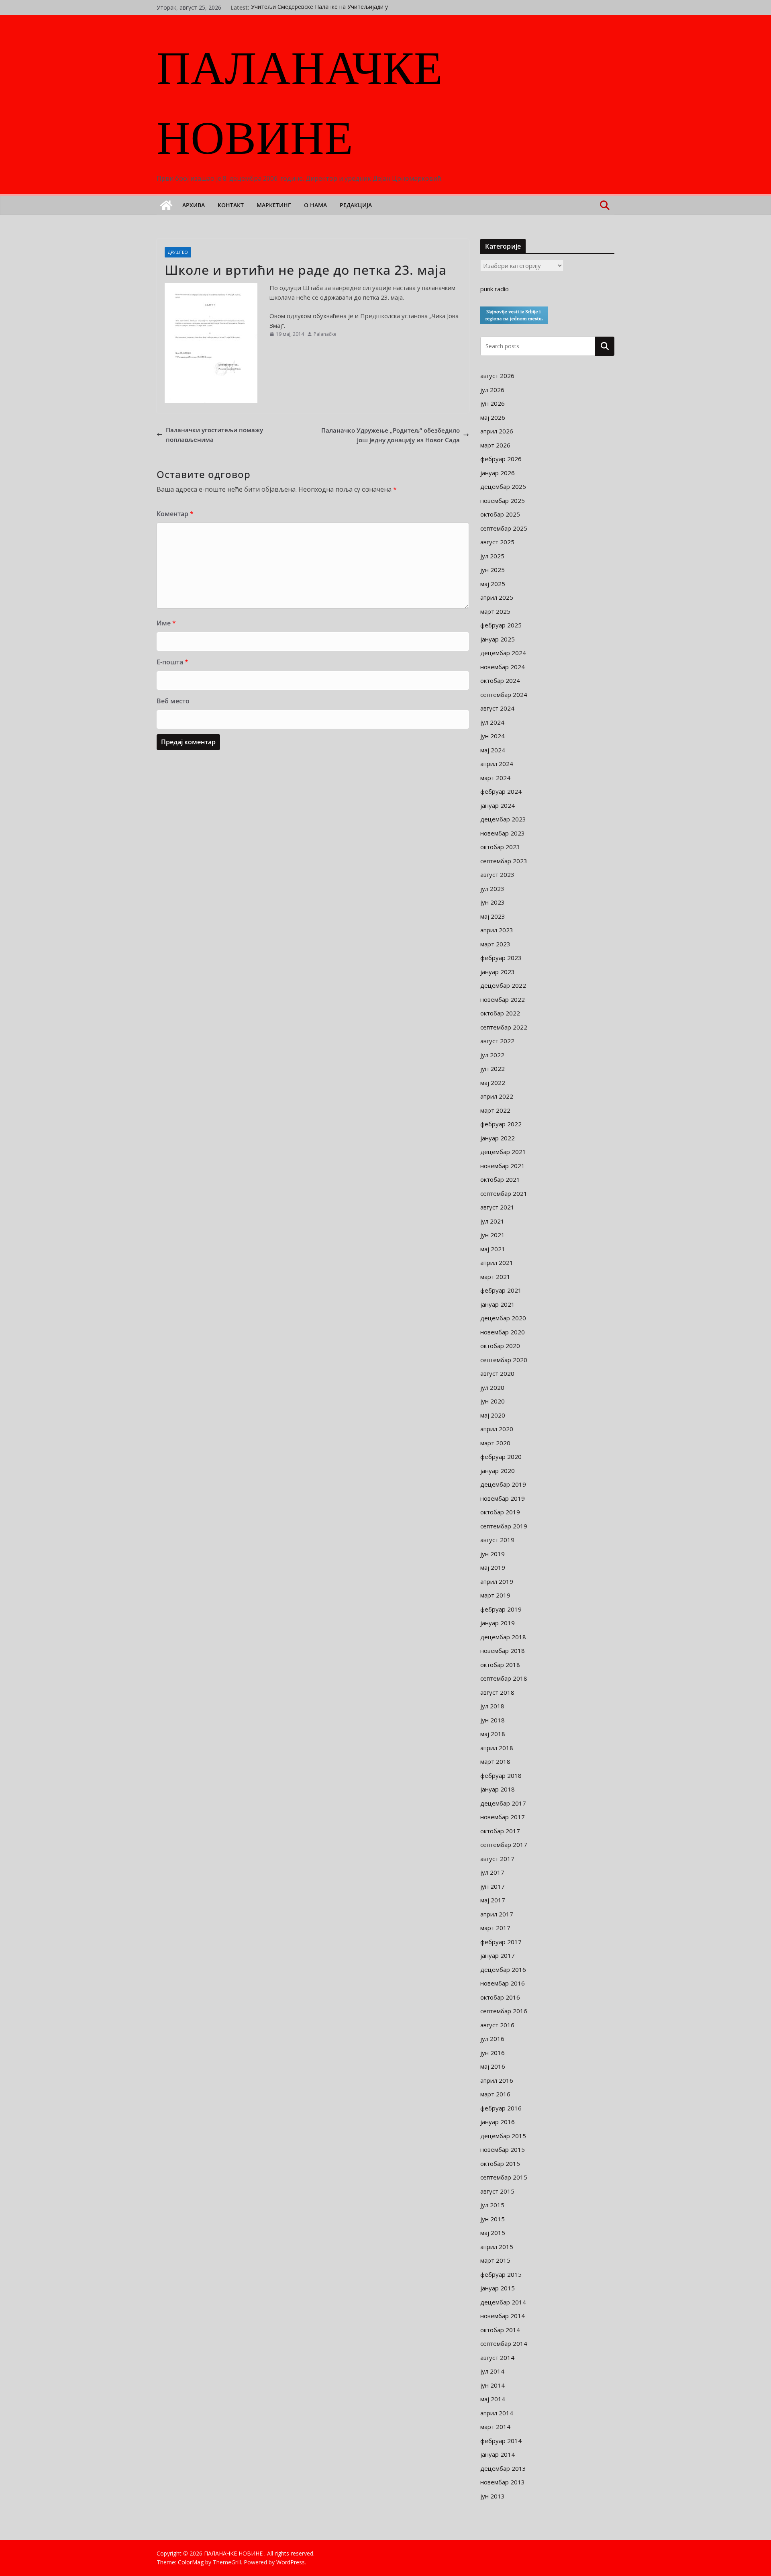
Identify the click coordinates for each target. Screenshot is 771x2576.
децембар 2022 (503, 985)
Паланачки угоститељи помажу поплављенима (214, 435)
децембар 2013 (503, 2468)
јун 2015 (493, 2219)
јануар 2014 (498, 2454)
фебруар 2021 (501, 1290)
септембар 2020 (504, 1360)
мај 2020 (493, 1415)
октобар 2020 (500, 1346)
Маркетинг (274, 205)
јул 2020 (492, 1387)
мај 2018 (493, 1734)
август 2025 (497, 542)
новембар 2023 (503, 833)
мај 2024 (493, 750)
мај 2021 (493, 1249)
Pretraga (605, 346)
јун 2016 (493, 2053)
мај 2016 (493, 2066)
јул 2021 (492, 1221)
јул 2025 (492, 556)
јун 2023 (493, 902)
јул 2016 (492, 2039)
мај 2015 (493, 2233)
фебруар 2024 (501, 791)
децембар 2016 (503, 1969)
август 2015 (497, 2191)
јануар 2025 (498, 639)
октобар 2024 (500, 680)
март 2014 (495, 2427)
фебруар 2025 (501, 625)
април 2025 (497, 597)
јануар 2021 (498, 1304)
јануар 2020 (498, 1471)
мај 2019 (493, 1567)
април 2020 (497, 1429)
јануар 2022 (498, 1138)
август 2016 (497, 2025)
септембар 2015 (504, 2177)
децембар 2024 (503, 653)
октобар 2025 (500, 514)
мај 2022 (493, 1083)
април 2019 (497, 1581)
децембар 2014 (503, 2302)
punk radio (495, 289)
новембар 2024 (503, 667)
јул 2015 (492, 2205)
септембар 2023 (504, 861)
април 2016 (497, 2080)
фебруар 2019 (501, 1609)
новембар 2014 (503, 2316)
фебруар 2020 (501, 1457)
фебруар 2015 (501, 2274)
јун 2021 (493, 1235)
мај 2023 (493, 916)
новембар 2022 (503, 999)
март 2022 (495, 1110)
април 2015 (497, 2247)
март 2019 (495, 1595)
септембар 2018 (504, 1678)
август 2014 (497, 2357)
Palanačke (325, 334)
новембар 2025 (503, 500)
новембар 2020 (503, 1332)
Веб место (173, 701)
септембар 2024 (504, 695)
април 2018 (497, 1748)
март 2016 (495, 2094)
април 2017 (497, 1914)
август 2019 (497, 1540)
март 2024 (495, 778)
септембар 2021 (504, 1193)
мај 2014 (493, 2399)
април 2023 (497, 930)
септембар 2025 (504, 528)
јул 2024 (492, 722)
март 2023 (495, 944)
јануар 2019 (498, 1623)
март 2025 (495, 611)
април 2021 (497, 1262)
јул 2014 (492, 2371)
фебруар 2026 (501, 459)
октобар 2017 (500, 1831)
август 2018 (497, 1692)
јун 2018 (493, 1720)
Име (166, 623)
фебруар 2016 (501, 2108)
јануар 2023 (498, 972)
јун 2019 (493, 1554)
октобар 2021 (500, 1179)
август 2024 (497, 708)
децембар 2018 (503, 1637)
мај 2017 (493, 1900)
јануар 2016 (498, 2122)
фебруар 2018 (501, 1775)
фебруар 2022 (501, 1124)
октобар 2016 (500, 1997)
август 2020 (497, 1373)
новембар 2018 (503, 1651)
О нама (315, 205)
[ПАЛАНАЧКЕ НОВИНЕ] (166, 205)
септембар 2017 (504, 1845)
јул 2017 (492, 1872)
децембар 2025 (503, 486)
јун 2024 (493, 736)
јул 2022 (492, 1055)
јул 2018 (492, 1706)
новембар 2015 (503, 2149)
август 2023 (497, 874)
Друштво (178, 252)
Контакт (231, 205)
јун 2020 (493, 1401)
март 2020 (495, 1443)
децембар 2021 (503, 1152)
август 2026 (497, 376)
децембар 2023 (503, 819)
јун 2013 (493, 2496)
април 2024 (497, 764)
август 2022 (497, 1041)
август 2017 (497, 1859)
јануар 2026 (498, 473)
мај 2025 (493, 584)
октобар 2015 (500, 2163)
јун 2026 (493, 403)
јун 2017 (493, 1886)
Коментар (175, 514)
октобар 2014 (500, 2330)
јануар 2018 (498, 1789)
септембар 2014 (504, 2343)
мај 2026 (493, 417)
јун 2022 (493, 1068)
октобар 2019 (500, 1512)
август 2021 (497, 1207)
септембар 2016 (504, 2011)
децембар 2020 (503, 1318)
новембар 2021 (503, 1166)
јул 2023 (492, 889)
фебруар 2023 (501, 958)
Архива (194, 205)
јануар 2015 (498, 2288)
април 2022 (497, 1096)
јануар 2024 (498, 805)
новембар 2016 (503, 1983)
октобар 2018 (500, 1665)
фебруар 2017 (501, 1942)
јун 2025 (493, 570)
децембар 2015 (503, 2136)
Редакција (356, 205)
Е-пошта (172, 662)
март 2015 (495, 2260)
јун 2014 (493, 2385)
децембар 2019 (503, 1484)
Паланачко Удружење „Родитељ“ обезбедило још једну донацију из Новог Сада (391, 435)
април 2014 (497, 2413)
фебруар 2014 (501, 2441)
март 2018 (495, 1761)
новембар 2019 (503, 1498)
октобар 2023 (500, 847)
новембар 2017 (503, 1817)
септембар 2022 (504, 1027)
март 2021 (495, 1277)
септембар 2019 (504, 1526)
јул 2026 (492, 390)
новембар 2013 (503, 2482)
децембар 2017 (503, 1803)
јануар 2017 (498, 1955)
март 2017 (495, 1928)
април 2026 (497, 431)
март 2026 (495, 445)
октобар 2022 (500, 1013)
